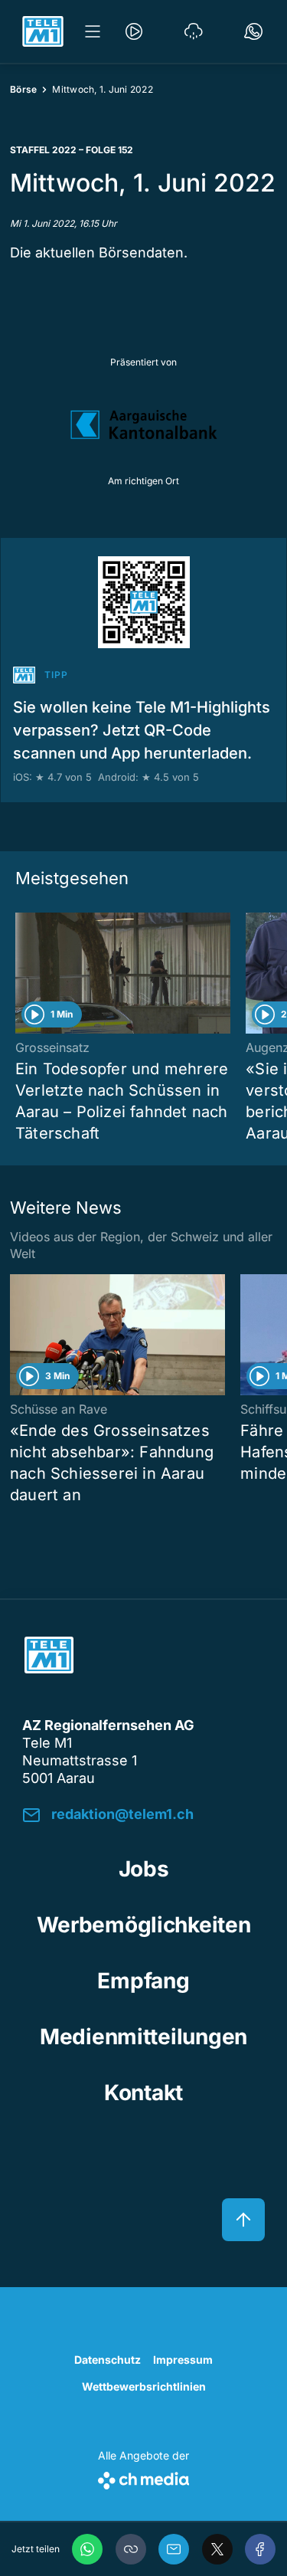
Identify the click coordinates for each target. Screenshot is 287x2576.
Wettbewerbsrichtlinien (144, 2386)
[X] (217, 2549)
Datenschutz (108, 2360)
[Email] (174, 2549)
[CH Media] (143, 2478)
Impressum (183, 2360)
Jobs (144, 1869)
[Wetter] (194, 31)
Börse (23, 89)
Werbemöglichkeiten (144, 1925)
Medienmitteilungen (143, 2037)
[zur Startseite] (43, 31)
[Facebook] (260, 2549)
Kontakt (143, 2093)
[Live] (134, 31)
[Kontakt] (253, 31)
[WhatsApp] (87, 2549)
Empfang (143, 1981)
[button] (131, 2549)
